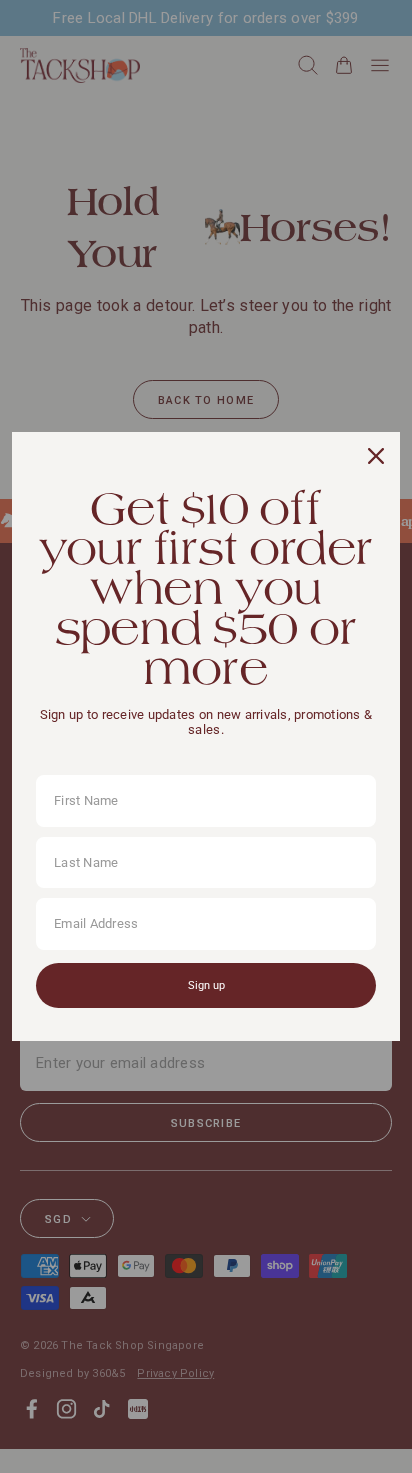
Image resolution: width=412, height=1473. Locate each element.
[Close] (376, 456)
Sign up (206, 985)
